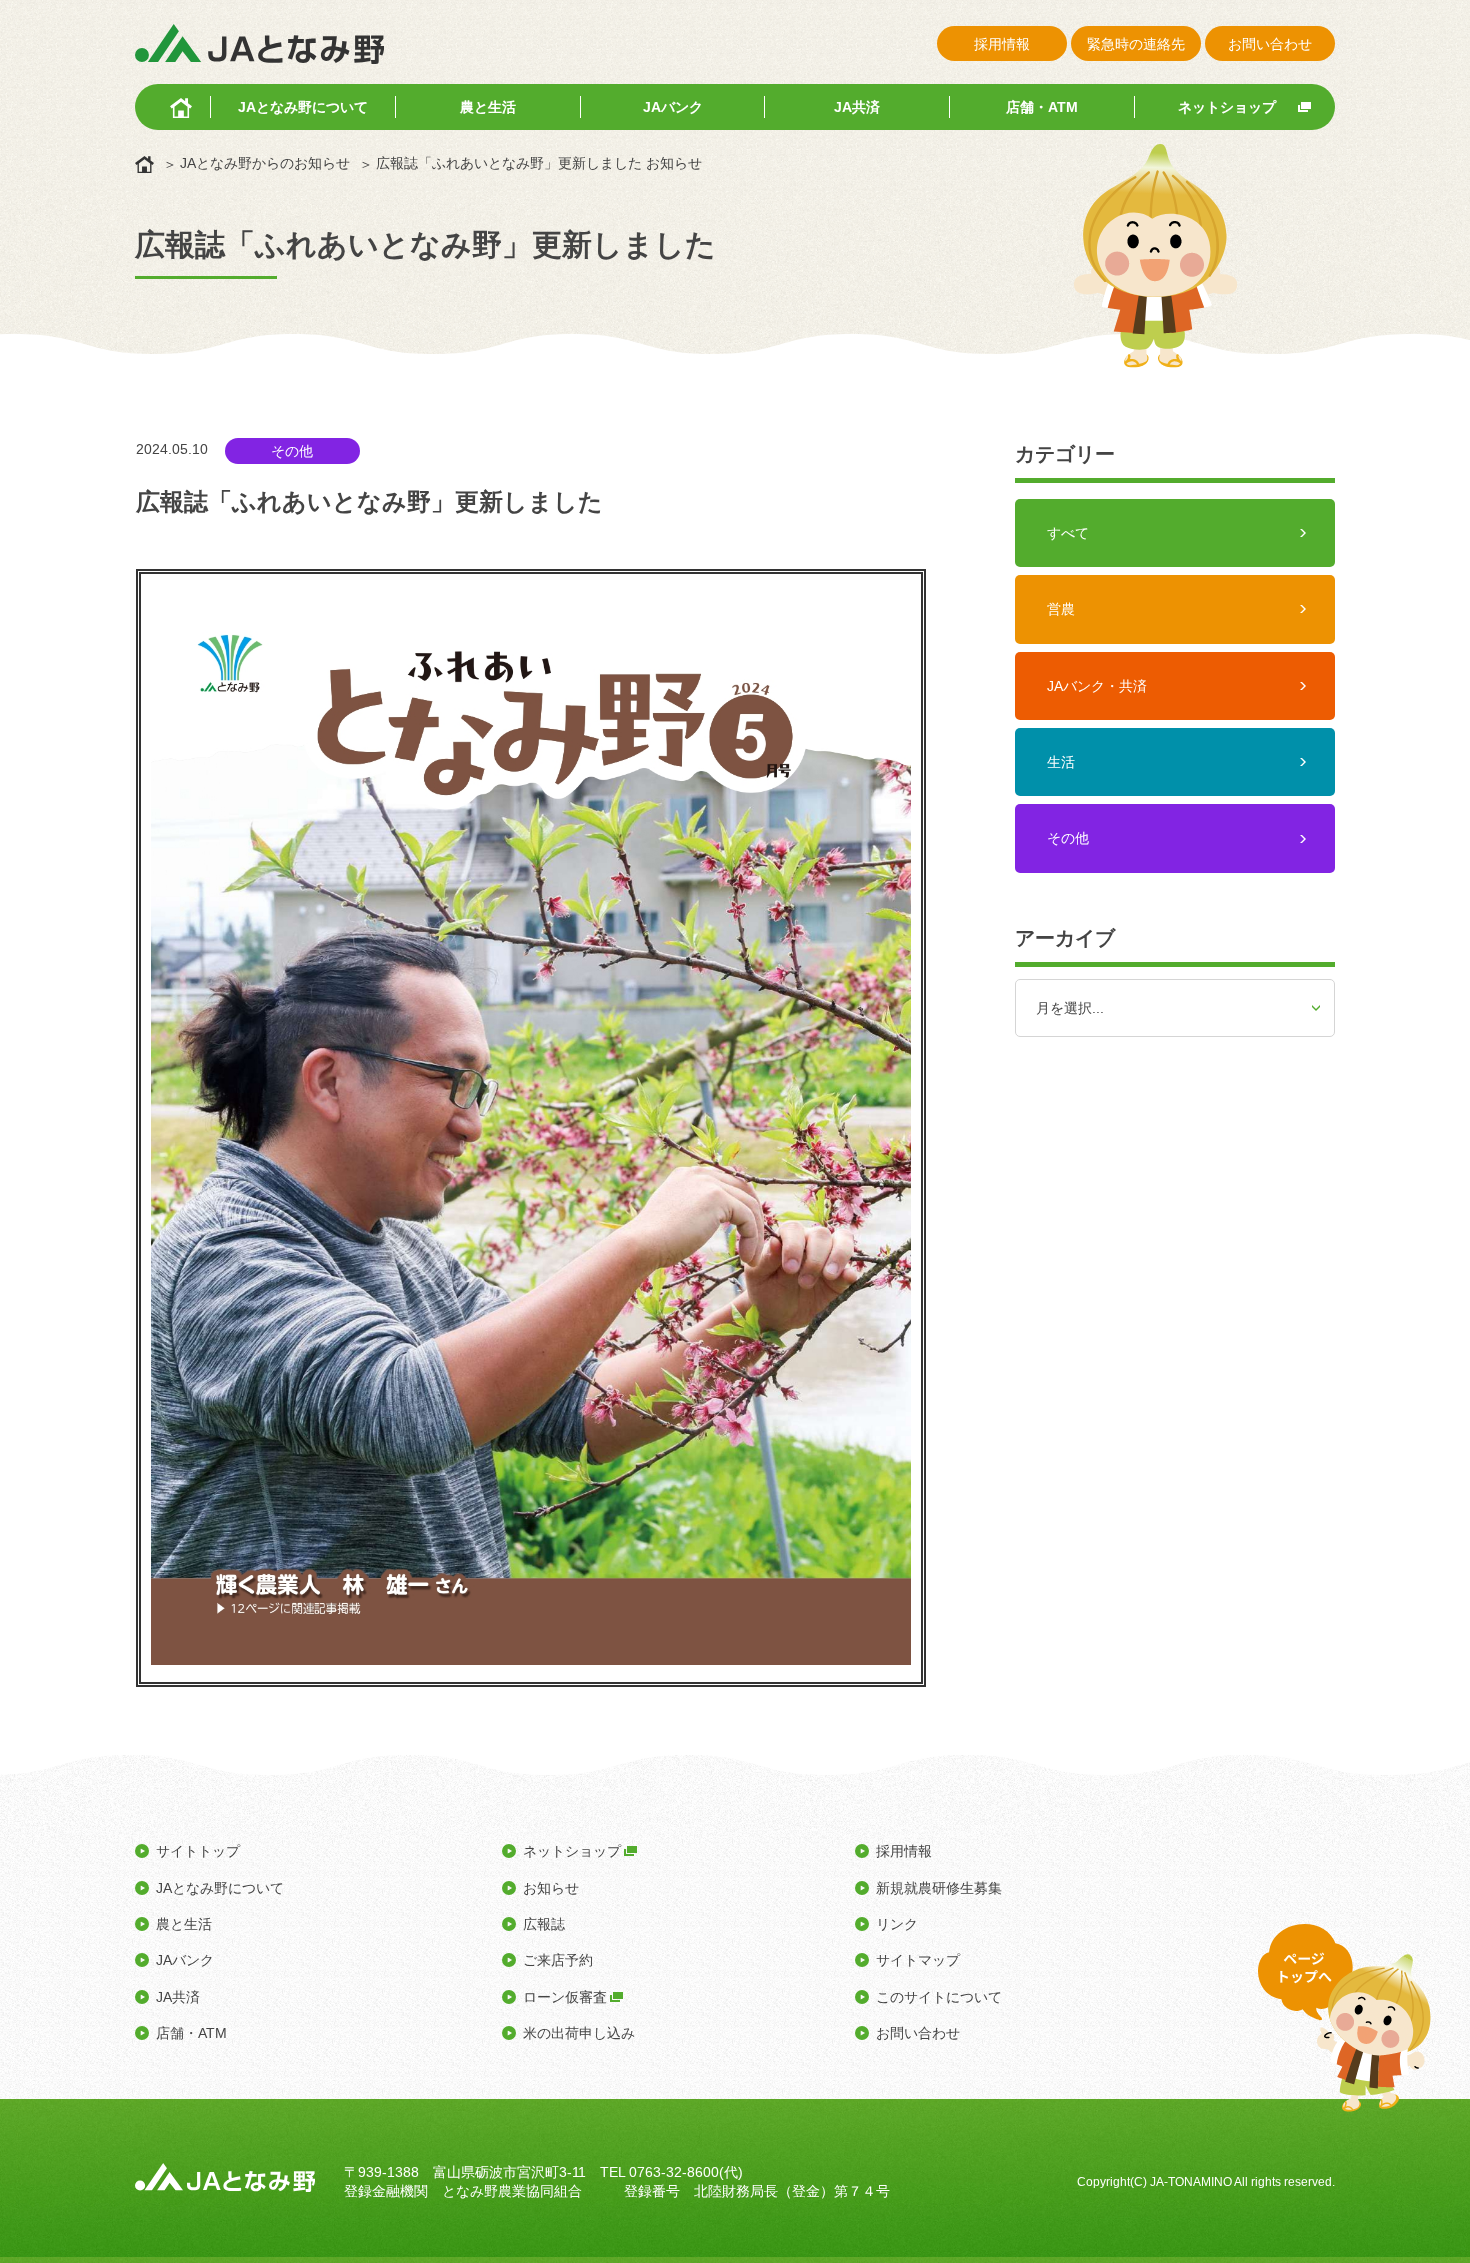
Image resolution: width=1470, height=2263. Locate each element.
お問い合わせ (1270, 44)
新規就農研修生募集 (939, 1888)
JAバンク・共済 (1097, 686)
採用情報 (1002, 44)
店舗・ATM (1042, 107)
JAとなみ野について (303, 107)
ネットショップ (1227, 107)
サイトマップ (918, 1960)
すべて (1068, 533)
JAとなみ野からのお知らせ (265, 163)
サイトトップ (198, 1851)
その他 (1068, 838)
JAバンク (673, 107)
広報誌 (544, 1924)
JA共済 (857, 107)
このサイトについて (939, 1997)
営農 (1061, 609)
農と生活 (488, 107)
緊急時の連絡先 (1136, 44)
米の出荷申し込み (579, 2033)
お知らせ (551, 1888)
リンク (897, 1924)
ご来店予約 (558, 1960)
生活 (1061, 762)
